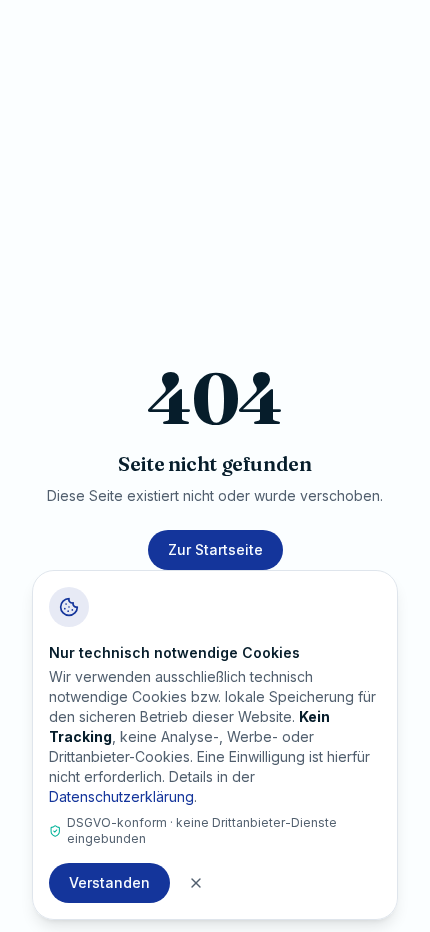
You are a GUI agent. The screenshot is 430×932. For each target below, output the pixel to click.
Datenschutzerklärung (121, 796)
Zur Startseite (215, 549)
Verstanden (109, 882)
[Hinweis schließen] (196, 883)
